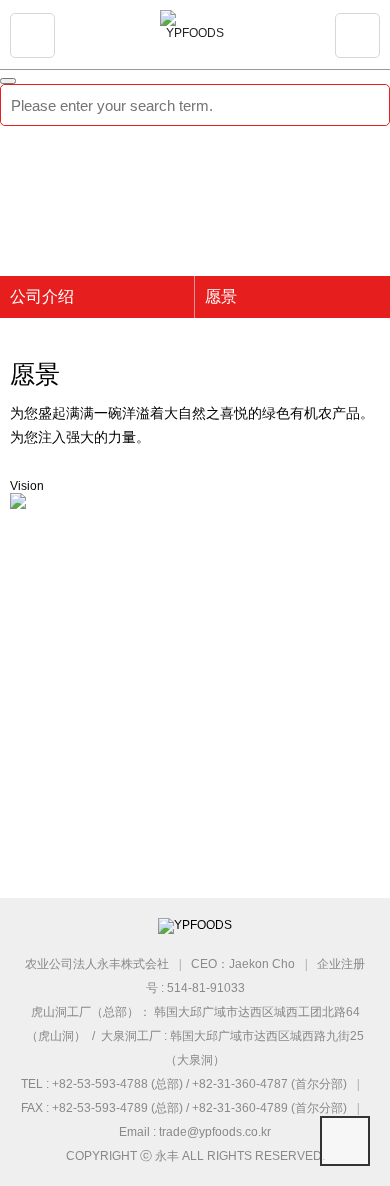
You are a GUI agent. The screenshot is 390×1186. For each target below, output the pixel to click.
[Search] (360, 105)
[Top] (345, 1141)
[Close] (8, 81)
